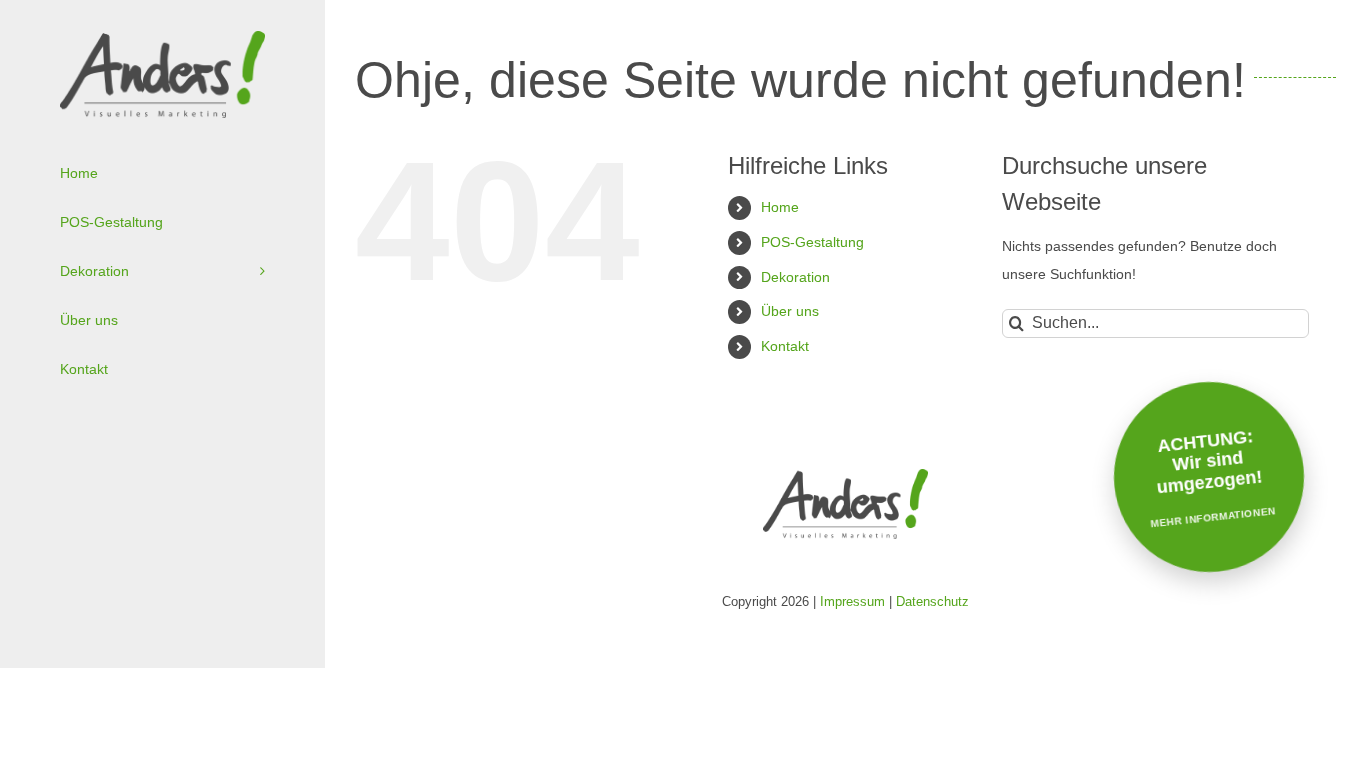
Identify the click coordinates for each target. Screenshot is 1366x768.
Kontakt (785, 346)
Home (780, 207)
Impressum (852, 601)
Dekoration (795, 277)
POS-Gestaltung (812, 242)
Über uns (790, 311)
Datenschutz (932, 601)
